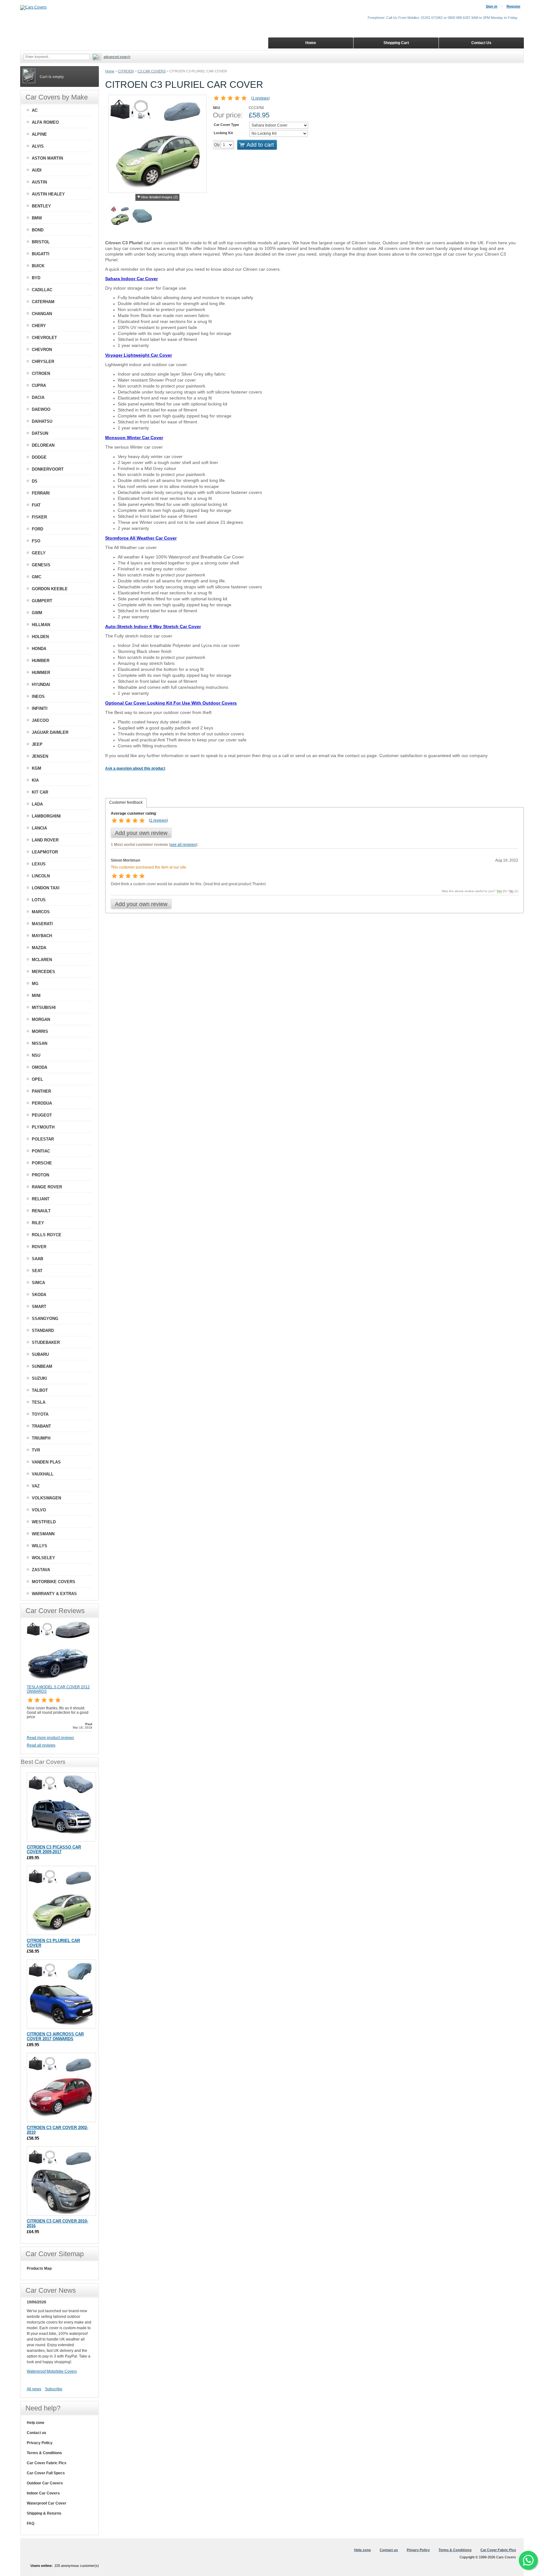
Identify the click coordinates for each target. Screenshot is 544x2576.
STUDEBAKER (46, 1342)
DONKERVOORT (48, 469)
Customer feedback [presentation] (126, 802)
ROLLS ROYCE (47, 1235)
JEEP (37, 744)
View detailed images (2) (159, 197)
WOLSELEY (43, 1558)
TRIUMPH (41, 1438)
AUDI (37, 170)
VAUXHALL (43, 1474)
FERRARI (41, 493)
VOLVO (39, 1510)
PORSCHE (42, 1163)
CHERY (39, 326)
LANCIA (39, 828)
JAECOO (40, 720)
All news (34, 2389)
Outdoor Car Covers (45, 2483)
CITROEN (126, 71)
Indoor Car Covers (43, 2493)
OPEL (37, 1079)
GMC (37, 577)
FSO (36, 541)
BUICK (38, 266)
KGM (37, 768)
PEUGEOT (42, 1115)
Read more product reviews (50, 1738)
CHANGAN (42, 314)
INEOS (38, 696)
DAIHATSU (42, 421)
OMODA (40, 1067)
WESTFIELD (44, 1522)
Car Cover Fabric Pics (47, 2463)
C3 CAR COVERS (152, 71)
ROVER (39, 1247)
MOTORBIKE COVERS (54, 1582)
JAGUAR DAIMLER (50, 732)
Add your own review (141, 833)
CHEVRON (42, 350)
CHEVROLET (44, 338)
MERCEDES (43, 972)
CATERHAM (43, 302)
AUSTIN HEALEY (48, 194)
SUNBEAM (42, 1366)
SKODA (39, 1295)
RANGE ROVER (47, 1187)
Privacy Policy (40, 2443)
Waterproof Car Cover (47, 2503)
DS (35, 481)
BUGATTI (41, 254)
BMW (37, 218)
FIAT (36, 505)
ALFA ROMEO (45, 122)
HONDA (39, 649)
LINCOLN (41, 876)
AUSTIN (39, 182)
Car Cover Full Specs (46, 2473)
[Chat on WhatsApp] (528, 2560)
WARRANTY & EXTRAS (54, 1594)
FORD (37, 529)
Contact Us (481, 43)
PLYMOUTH (43, 1127)
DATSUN (40, 433)
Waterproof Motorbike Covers (52, 2371)
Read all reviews (41, 1745)
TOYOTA (40, 1414)
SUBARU (40, 1354)
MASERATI (42, 924)
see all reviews (183, 845)
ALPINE (39, 134)
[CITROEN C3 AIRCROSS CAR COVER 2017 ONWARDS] (61, 1994)
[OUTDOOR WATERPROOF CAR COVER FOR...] (142, 217)
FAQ (31, 2523)
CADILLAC (42, 290)
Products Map (39, 2268)
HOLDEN (40, 637)
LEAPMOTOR (45, 852)
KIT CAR (40, 792)
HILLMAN (41, 625)
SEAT (37, 1271)
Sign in (492, 6)
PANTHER (41, 1091)
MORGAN (41, 1019)
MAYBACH (42, 936)
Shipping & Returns (44, 2513)
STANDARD (43, 1330)
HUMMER (41, 673)
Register (513, 6)
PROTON (40, 1175)
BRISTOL (41, 242)
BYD (36, 278)
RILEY (38, 1223)
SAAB (37, 1259)
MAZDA (39, 948)
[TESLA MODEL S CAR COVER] (58, 1682)
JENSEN (40, 756)
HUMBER (41, 661)
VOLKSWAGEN (46, 1498)
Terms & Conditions (44, 2453)
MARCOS (41, 912)
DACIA (38, 397)
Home (110, 71)
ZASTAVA (41, 1570)
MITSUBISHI (44, 1008)
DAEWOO (41, 409)
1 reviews (260, 98)
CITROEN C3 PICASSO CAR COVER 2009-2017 (54, 1849)
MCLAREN (42, 960)
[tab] (126, 803)
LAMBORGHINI (46, 816)
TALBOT (40, 1390)
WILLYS (40, 1546)
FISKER (39, 517)
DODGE (39, 457)
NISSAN (40, 1043)
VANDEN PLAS (46, 1462)
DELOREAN (43, 445)
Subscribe (54, 2389)
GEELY (39, 553)
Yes (499, 891)
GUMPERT (42, 601)
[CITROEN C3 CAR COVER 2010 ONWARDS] (61, 2181)
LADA (37, 804)
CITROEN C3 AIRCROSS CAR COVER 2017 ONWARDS (55, 2036)
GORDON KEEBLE (50, 589)
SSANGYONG (45, 1319)
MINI (36, 996)
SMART (39, 1307)
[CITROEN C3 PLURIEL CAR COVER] (120, 217)
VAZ (36, 1486)
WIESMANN (43, 1534)
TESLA (39, 1402)
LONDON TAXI (46, 888)
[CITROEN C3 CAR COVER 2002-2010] (61, 2087)
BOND (38, 230)
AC (35, 110)
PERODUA (42, 1103)
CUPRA (39, 385)
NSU (36, 1055)
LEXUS (39, 864)
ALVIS (38, 146)
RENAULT (41, 1211)
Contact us (37, 2433)
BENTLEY (41, 206)
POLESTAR (43, 1139)
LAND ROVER (45, 840)
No (511, 891)
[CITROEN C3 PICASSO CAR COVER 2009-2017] (61, 1807)
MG (35, 984)
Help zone (36, 2423)
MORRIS (40, 1031)
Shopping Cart (396, 43)
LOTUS (39, 900)
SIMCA (38, 1283)
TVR (36, 1450)
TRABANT (41, 1426)
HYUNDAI (41, 685)
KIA (35, 780)
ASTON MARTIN (47, 158)
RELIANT (41, 1199)
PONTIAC (41, 1151)
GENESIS (41, 565)
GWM (37, 613)
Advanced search (117, 57)
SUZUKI (39, 1378)
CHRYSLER (43, 362)
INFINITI (40, 708)
